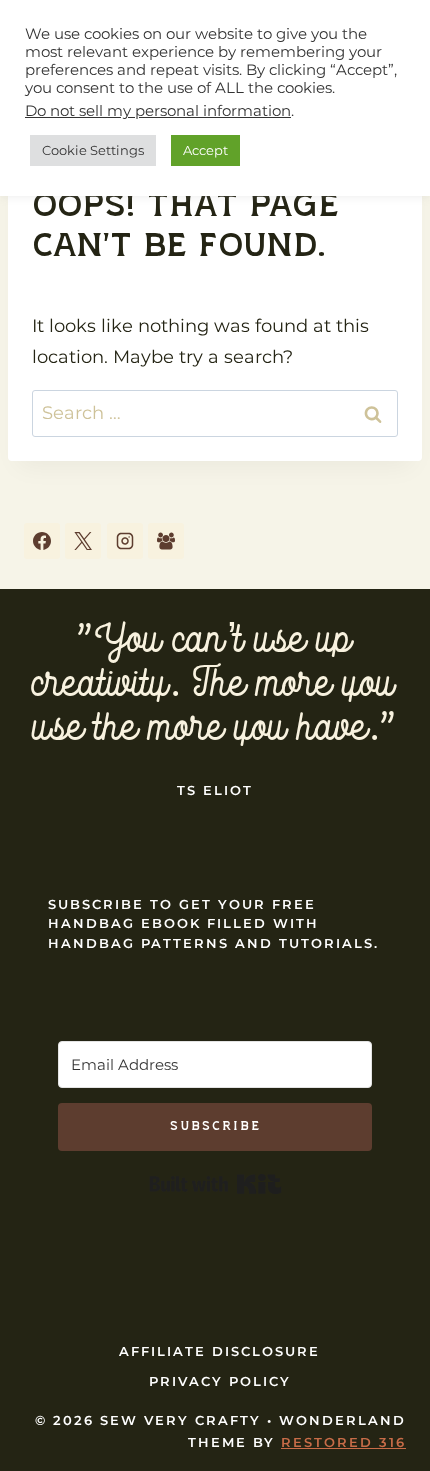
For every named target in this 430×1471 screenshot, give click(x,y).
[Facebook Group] (166, 541)
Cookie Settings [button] (93, 150)
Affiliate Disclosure (219, 1351)
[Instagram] (125, 541)
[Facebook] (42, 541)
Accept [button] (205, 150)
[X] (83, 541)
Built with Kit (215, 1184)
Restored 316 (343, 1442)
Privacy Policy (220, 1381)
